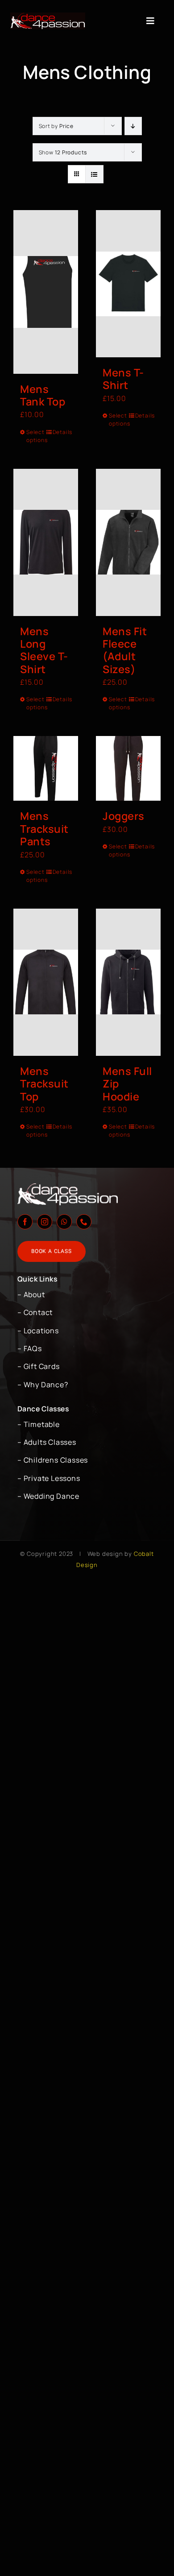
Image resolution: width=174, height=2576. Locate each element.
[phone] (84, 1222)
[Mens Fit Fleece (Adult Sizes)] (128, 542)
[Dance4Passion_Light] (48, 16)
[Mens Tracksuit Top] (46, 982)
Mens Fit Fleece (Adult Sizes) (125, 650)
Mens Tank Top (43, 395)
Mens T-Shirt (123, 379)
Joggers (124, 816)
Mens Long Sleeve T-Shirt (44, 650)
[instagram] (45, 1222)
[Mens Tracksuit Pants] (46, 768)
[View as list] (94, 174)
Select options (36, 436)
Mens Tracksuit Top (44, 1084)
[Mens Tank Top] (46, 292)
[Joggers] (128, 768)
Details (62, 432)
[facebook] (25, 1222)
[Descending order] (133, 126)
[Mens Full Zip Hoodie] (128, 982)
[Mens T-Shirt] (128, 284)
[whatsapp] (64, 1222)
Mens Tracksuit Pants (44, 829)
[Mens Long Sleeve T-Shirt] (46, 542)
